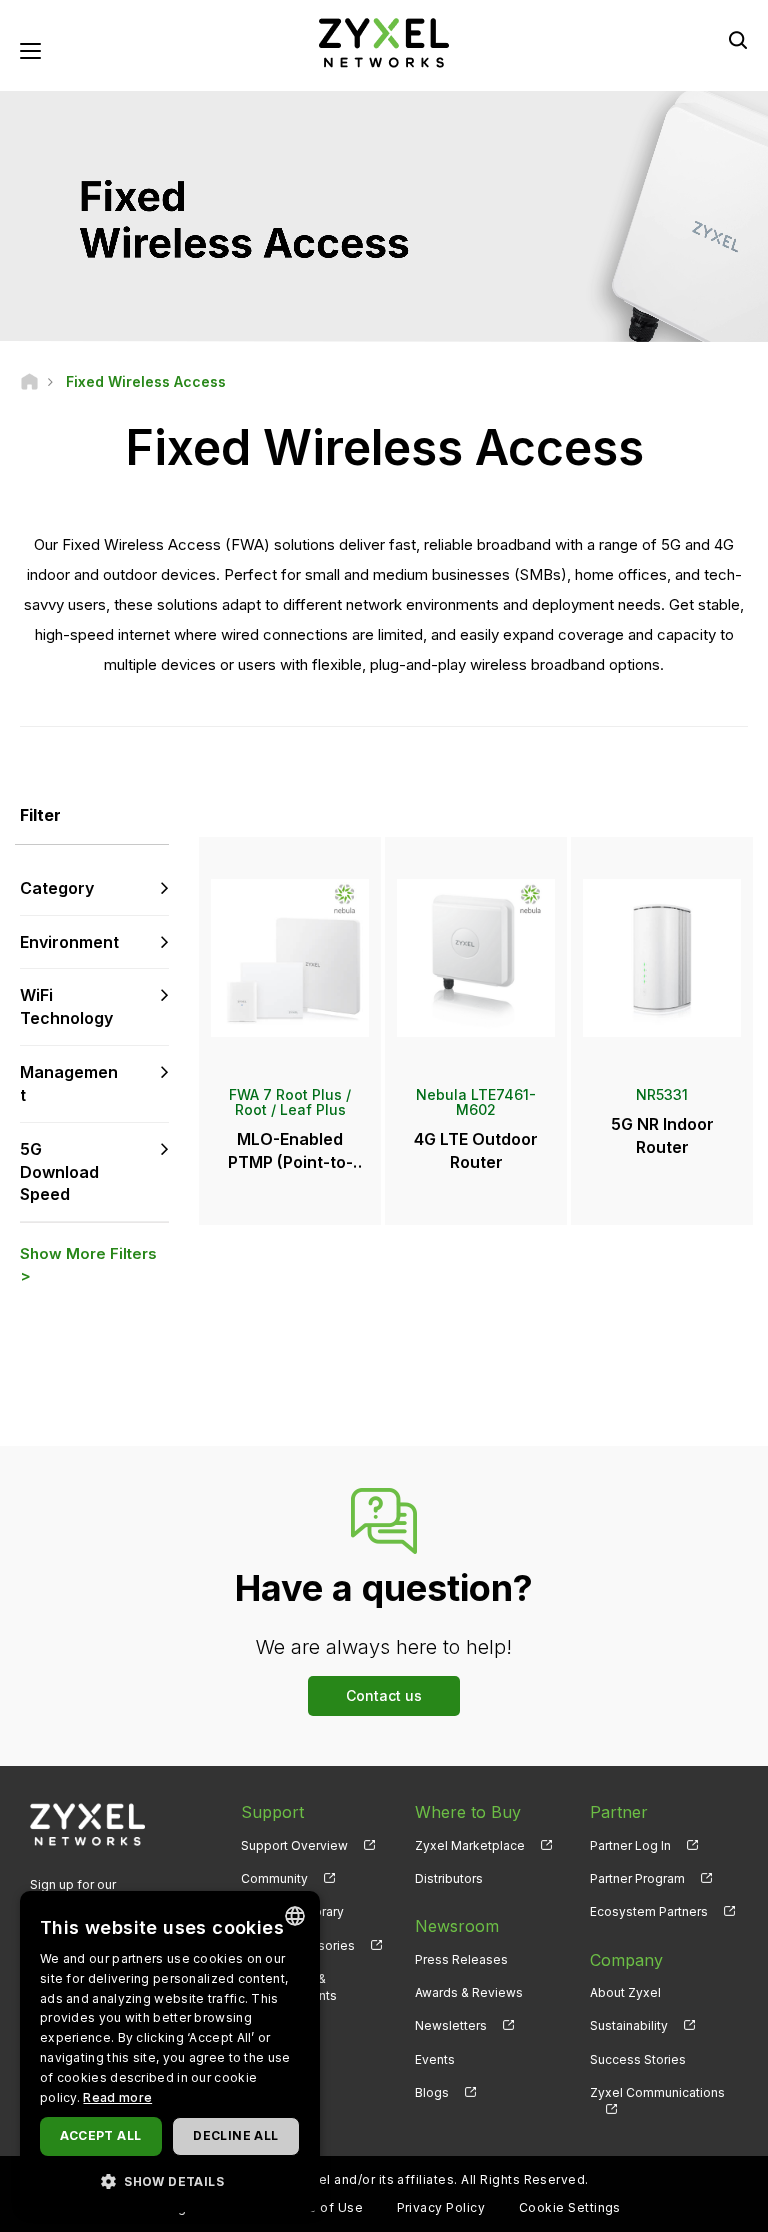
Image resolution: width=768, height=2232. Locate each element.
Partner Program (637, 1878)
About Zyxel (625, 1992)
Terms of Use (319, 2207)
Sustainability (629, 2025)
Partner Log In (630, 1845)
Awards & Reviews (469, 1992)
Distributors (449, 1878)
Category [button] (57, 888)
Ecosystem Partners (649, 1911)
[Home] (29, 381)
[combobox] (295, 1916)
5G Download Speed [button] (59, 1172)
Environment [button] (69, 942)
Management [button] (69, 1083)
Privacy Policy (441, 2207)
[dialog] (170, 2051)
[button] (170, 2180)
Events (435, 2059)
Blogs (432, 2092)
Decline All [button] (235, 2135)
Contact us (384, 1695)
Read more (117, 2097)
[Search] (738, 40)
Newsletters (451, 2025)
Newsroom (457, 1926)
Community (274, 1878)
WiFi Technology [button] (66, 1006)
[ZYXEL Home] (384, 41)
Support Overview (294, 1845)
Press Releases (461, 1959)
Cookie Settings (570, 2207)
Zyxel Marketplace (470, 1845)
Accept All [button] (100, 2135)
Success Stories (638, 2059)
